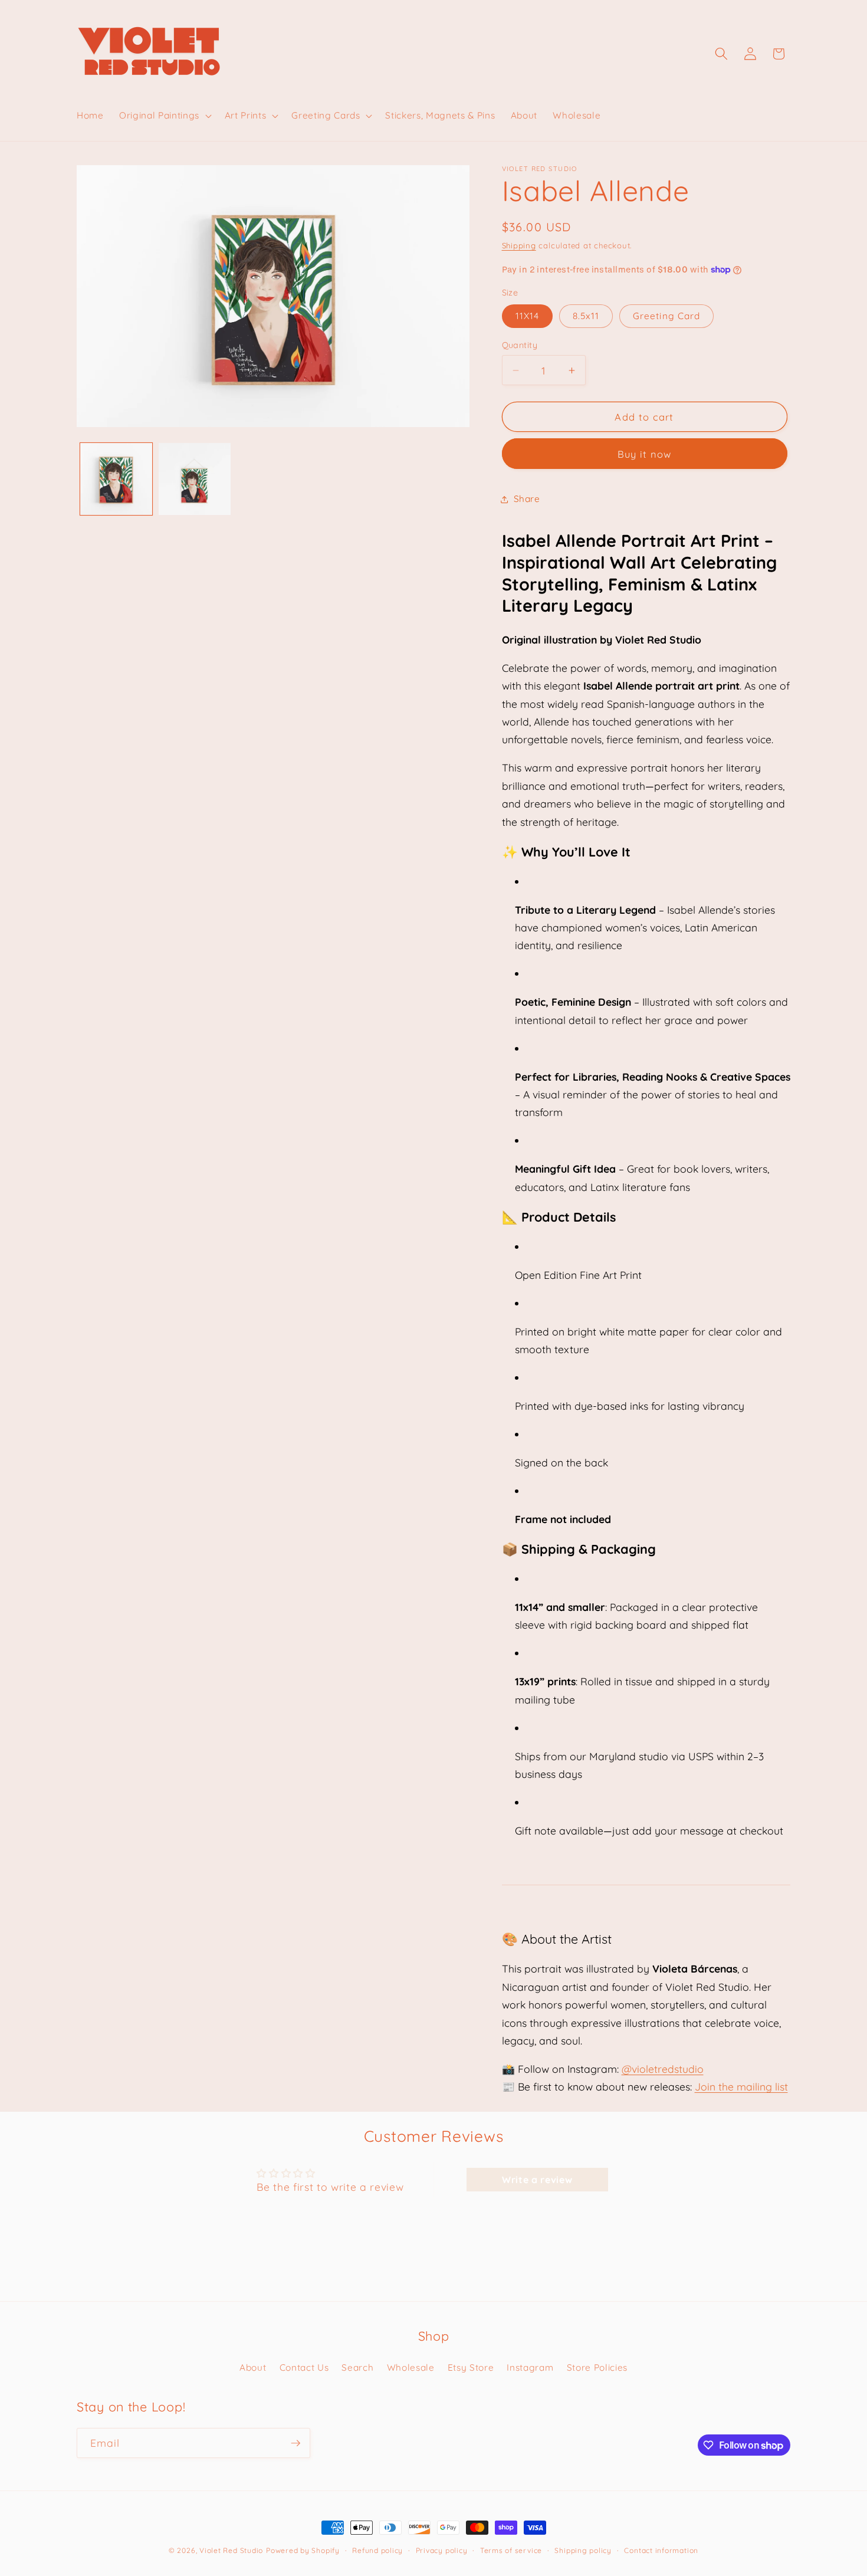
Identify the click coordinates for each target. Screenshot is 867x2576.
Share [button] (527, 499)
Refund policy (377, 2550)
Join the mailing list (741, 2086)
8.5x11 (586, 316)
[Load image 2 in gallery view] (195, 479)
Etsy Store (471, 2367)
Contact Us (304, 2367)
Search (357, 2367)
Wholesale (411, 2367)
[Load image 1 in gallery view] (116, 479)
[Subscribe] (295, 2443)
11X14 (528, 316)
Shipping (519, 245)
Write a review (537, 2180)
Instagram (530, 2367)
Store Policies (597, 2367)
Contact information (661, 2550)
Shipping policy (583, 2550)
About (253, 2367)
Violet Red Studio (231, 2550)
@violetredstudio (663, 2069)
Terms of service (511, 2550)
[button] (164, 116)
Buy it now (645, 454)
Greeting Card (666, 316)
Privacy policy (442, 2550)
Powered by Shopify (303, 2550)
